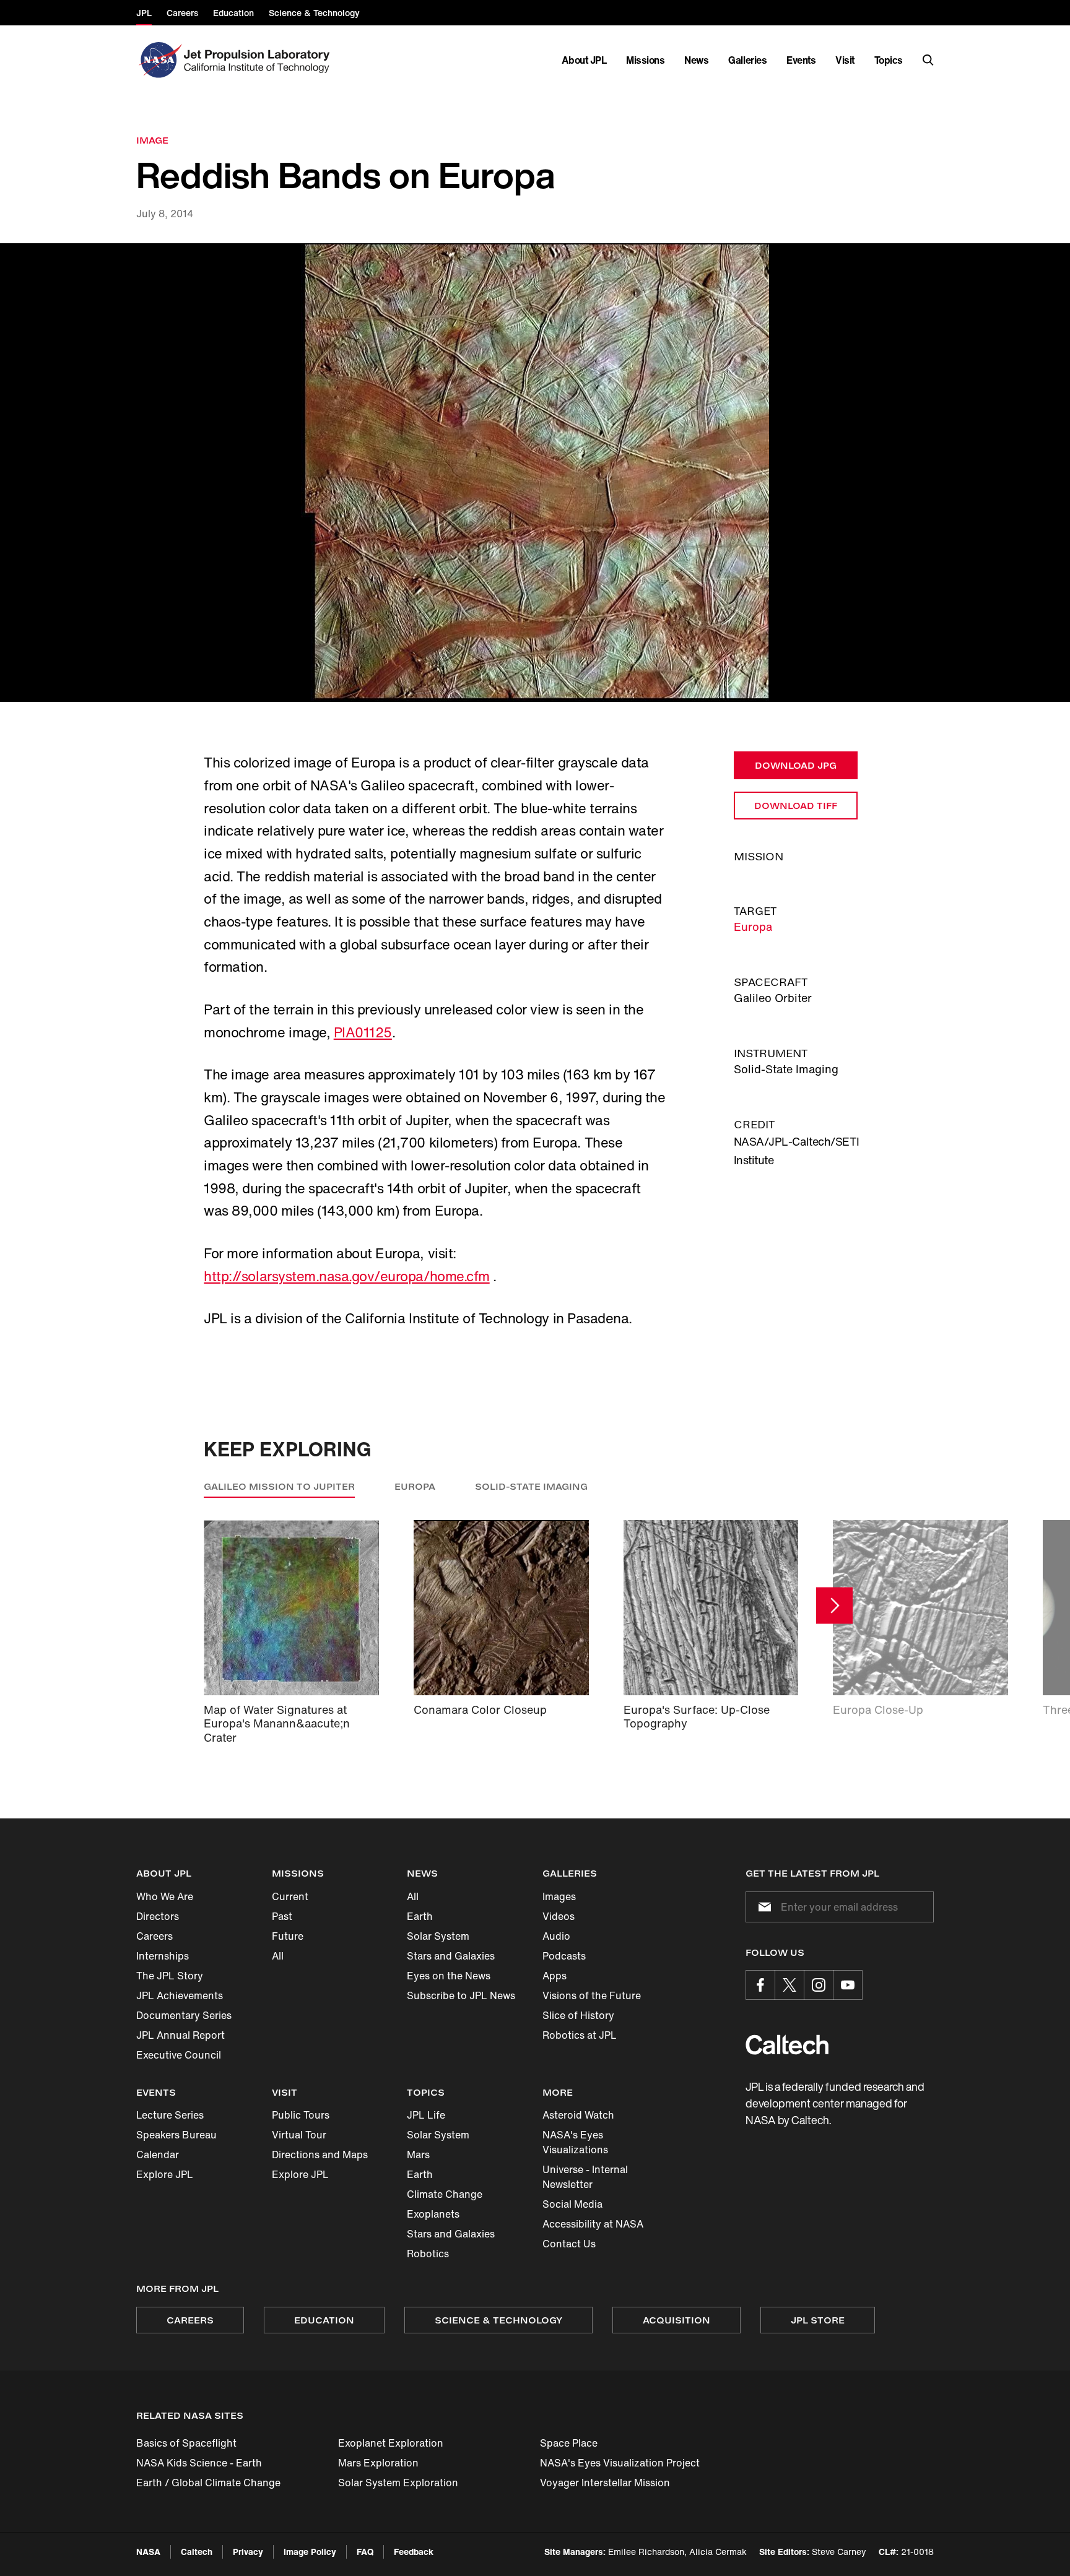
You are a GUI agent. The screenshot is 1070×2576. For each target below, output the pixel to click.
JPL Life (426, 2115)
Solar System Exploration (398, 2483)
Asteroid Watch (578, 2115)
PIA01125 (363, 1032)
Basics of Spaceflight (186, 2443)
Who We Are (165, 1896)
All (278, 1956)
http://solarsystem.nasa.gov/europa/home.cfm (346, 1276)
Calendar (158, 2155)
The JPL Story (170, 1976)
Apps (555, 1976)
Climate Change (445, 2194)
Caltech (197, 2552)
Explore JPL (165, 2174)
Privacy (248, 2552)
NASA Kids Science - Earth (199, 2463)
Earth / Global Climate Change (208, 2483)
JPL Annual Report (181, 2035)
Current (290, 1896)
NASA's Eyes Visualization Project (620, 2463)
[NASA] (159, 60)
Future (288, 1936)
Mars (418, 2155)
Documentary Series (184, 2015)
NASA (148, 2552)
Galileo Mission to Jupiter (279, 1486)
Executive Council (179, 2055)
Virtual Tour (299, 2135)
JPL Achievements (180, 1995)
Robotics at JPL (580, 2035)
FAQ (365, 2552)
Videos (559, 1916)
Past (282, 1916)
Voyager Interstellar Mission (605, 2483)
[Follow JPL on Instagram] (819, 1985)
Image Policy (310, 2552)
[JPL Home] (259, 60)
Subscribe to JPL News (461, 1995)
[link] (535, 473)
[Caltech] (787, 2045)
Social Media (572, 2204)
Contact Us (569, 2244)
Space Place (569, 2443)
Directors (158, 1916)
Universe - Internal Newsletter (585, 2177)
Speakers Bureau (176, 2135)
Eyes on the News (449, 1976)
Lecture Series (170, 2115)
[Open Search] (928, 60)
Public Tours (301, 2115)
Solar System (438, 1936)
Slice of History (578, 2015)
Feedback (414, 2552)
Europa (753, 927)
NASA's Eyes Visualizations (575, 2142)
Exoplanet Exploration (391, 2443)
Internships (163, 1956)
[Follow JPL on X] (789, 1985)
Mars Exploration (378, 2463)
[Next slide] (834, 1605)
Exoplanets (433, 2214)
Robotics (428, 2254)
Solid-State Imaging (531, 1486)
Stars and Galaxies (451, 1956)
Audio (556, 1936)
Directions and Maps (320, 2155)
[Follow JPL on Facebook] (760, 1985)
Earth (420, 1916)
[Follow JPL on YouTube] (848, 1985)
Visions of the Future (592, 1995)
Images (559, 1896)
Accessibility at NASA (593, 2224)
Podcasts (564, 1956)
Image (152, 140)
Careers (154, 1936)
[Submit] (762, 1907)
